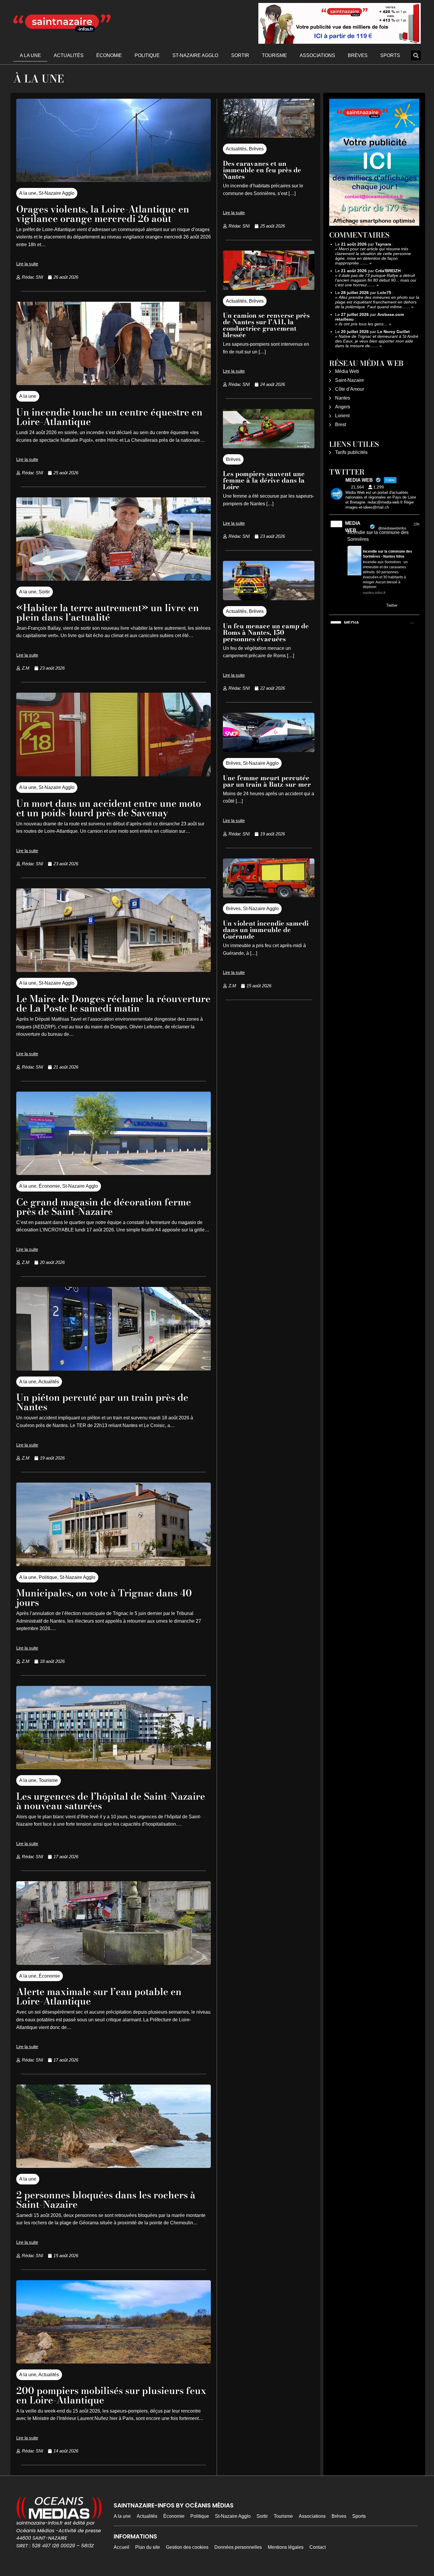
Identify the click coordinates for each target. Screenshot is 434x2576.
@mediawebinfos (392, 528)
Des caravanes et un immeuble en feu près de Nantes (262, 170)
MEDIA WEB (353, 527)
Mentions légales (286, 2547)
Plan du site (148, 2547)
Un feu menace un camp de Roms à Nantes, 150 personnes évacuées (266, 632)
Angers (343, 407)
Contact (318, 2547)
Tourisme (274, 55)
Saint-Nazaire (350, 380)
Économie (109, 55)
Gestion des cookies (187, 2547)
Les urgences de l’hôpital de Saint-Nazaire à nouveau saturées (111, 1801)
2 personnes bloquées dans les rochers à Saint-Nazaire (106, 2200)
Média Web (347, 371)
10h (416, 524)
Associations (317, 55)
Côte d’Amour (350, 389)
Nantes (343, 398)
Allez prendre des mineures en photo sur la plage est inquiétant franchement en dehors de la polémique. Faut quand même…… (377, 302)
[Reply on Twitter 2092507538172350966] (351, 606)
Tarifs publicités (351, 452)
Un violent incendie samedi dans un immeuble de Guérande (266, 930)
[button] (416, 55)
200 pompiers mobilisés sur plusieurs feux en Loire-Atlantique (111, 2395)
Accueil (121, 2547)
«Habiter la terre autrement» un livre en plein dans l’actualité (108, 612)
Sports (390, 55)
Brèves (358, 55)
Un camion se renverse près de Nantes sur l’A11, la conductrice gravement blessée (266, 325)
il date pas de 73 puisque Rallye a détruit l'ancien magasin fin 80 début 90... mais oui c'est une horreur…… (376, 280)
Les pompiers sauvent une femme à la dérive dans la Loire (264, 480)
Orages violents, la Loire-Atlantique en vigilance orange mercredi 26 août (103, 214)
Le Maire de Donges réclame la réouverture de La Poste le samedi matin (113, 1003)
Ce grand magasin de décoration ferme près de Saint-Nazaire (104, 1207)
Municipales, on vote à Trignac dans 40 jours (104, 1598)
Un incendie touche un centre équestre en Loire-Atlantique (109, 417)
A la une (30, 55)
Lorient (342, 416)
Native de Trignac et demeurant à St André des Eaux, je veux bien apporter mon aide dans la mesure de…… (377, 341)
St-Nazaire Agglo (195, 55)
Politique (147, 55)
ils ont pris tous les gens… (363, 324)
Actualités (69, 55)
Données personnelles (238, 2547)
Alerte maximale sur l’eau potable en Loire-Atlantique (99, 1996)
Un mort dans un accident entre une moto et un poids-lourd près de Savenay (109, 808)
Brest (341, 425)
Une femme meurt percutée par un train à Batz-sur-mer (267, 781)
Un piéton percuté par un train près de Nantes (102, 1402)
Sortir (240, 55)
